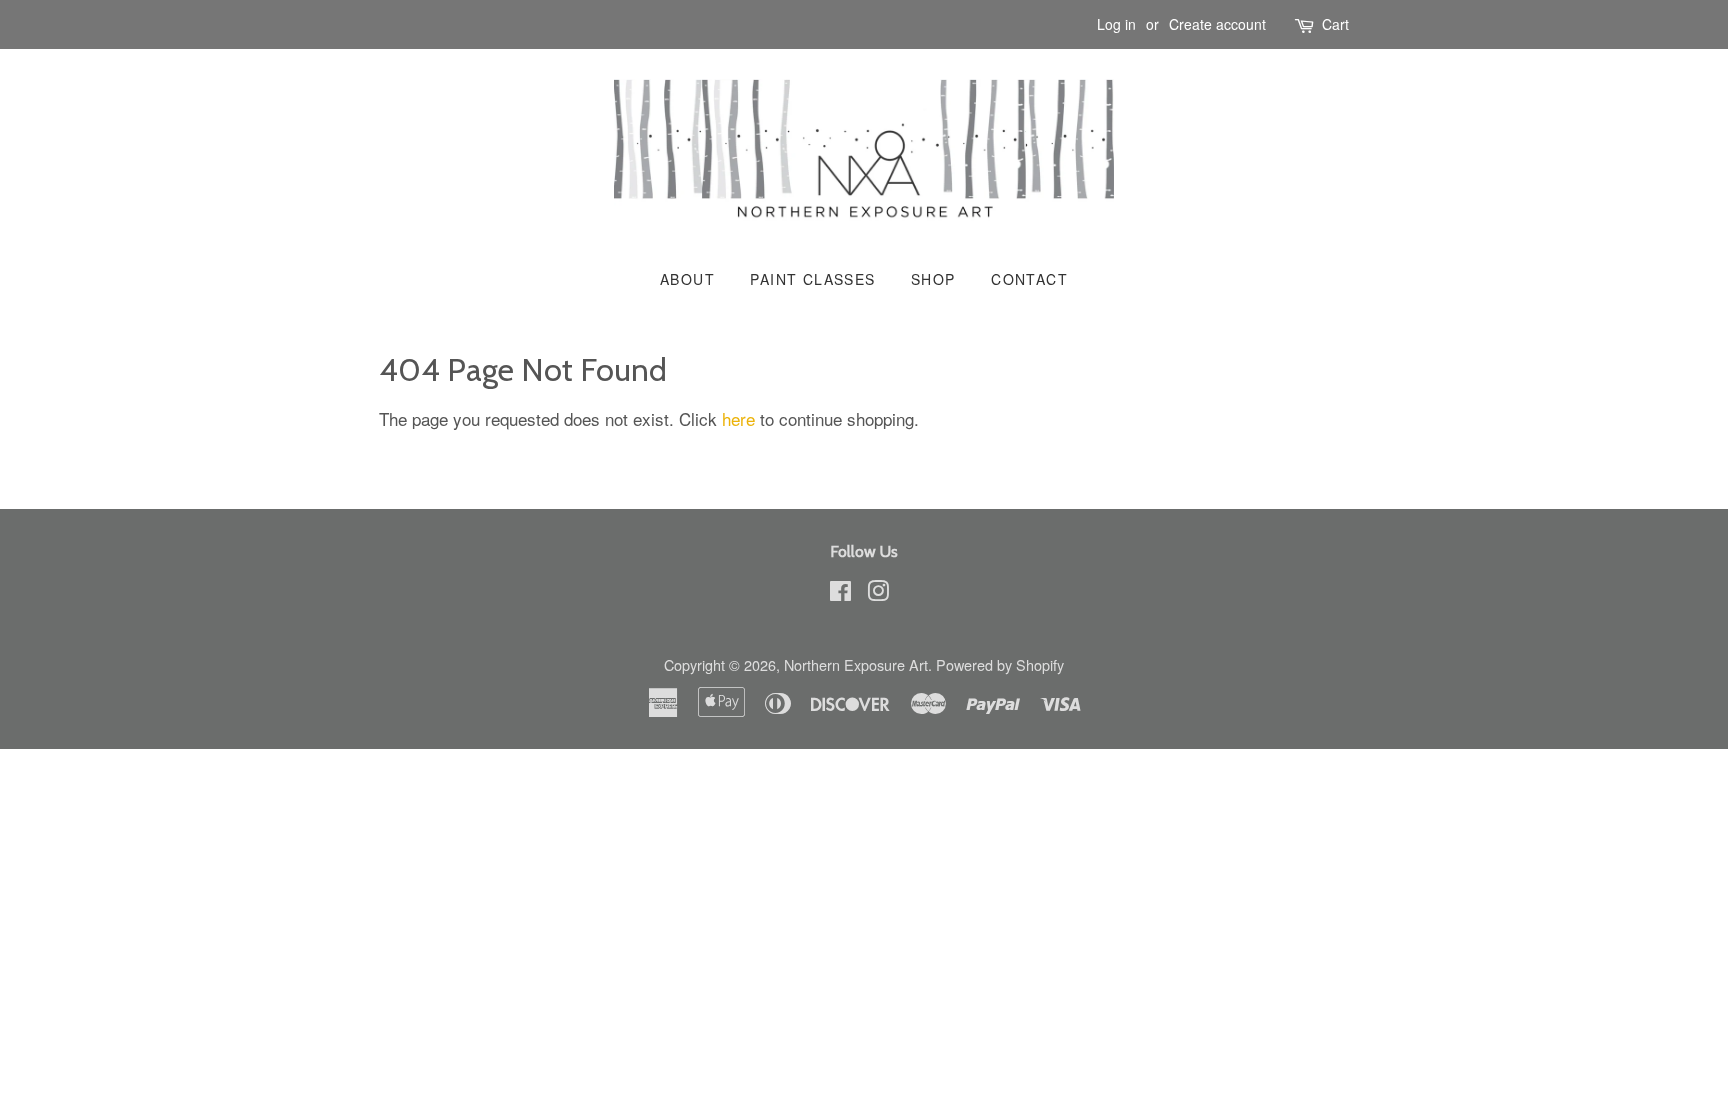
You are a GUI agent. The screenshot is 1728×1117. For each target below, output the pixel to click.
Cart (1335, 24)
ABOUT (687, 279)
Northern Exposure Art (856, 664)
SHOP (933, 279)
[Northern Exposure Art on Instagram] (878, 593)
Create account (1217, 24)
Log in (1116, 24)
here (738, 418)
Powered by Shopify (1000, 664)
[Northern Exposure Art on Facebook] (840, 593)
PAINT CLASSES (812, 279)
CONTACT (1029, 279)
